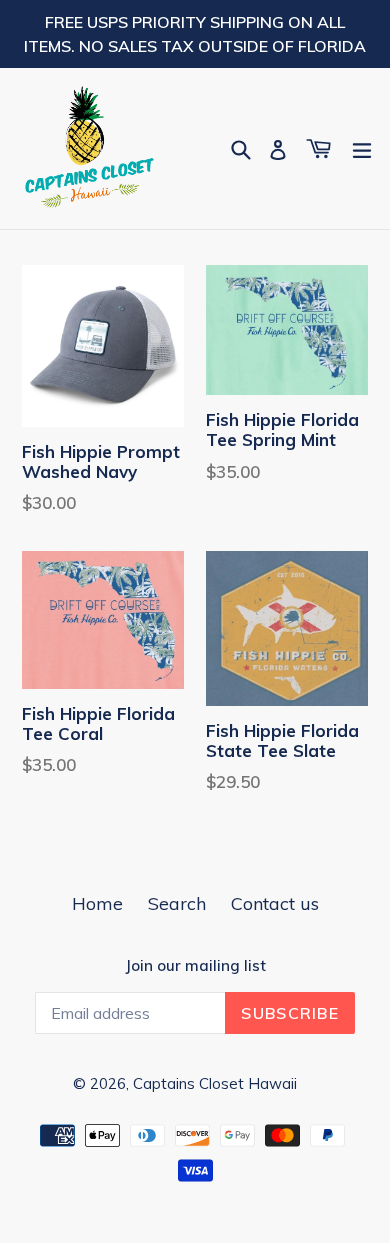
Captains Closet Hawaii (215, 1083)
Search (177, 903)
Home (97, 903)
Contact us (275, 903)
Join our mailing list (195, 966)
